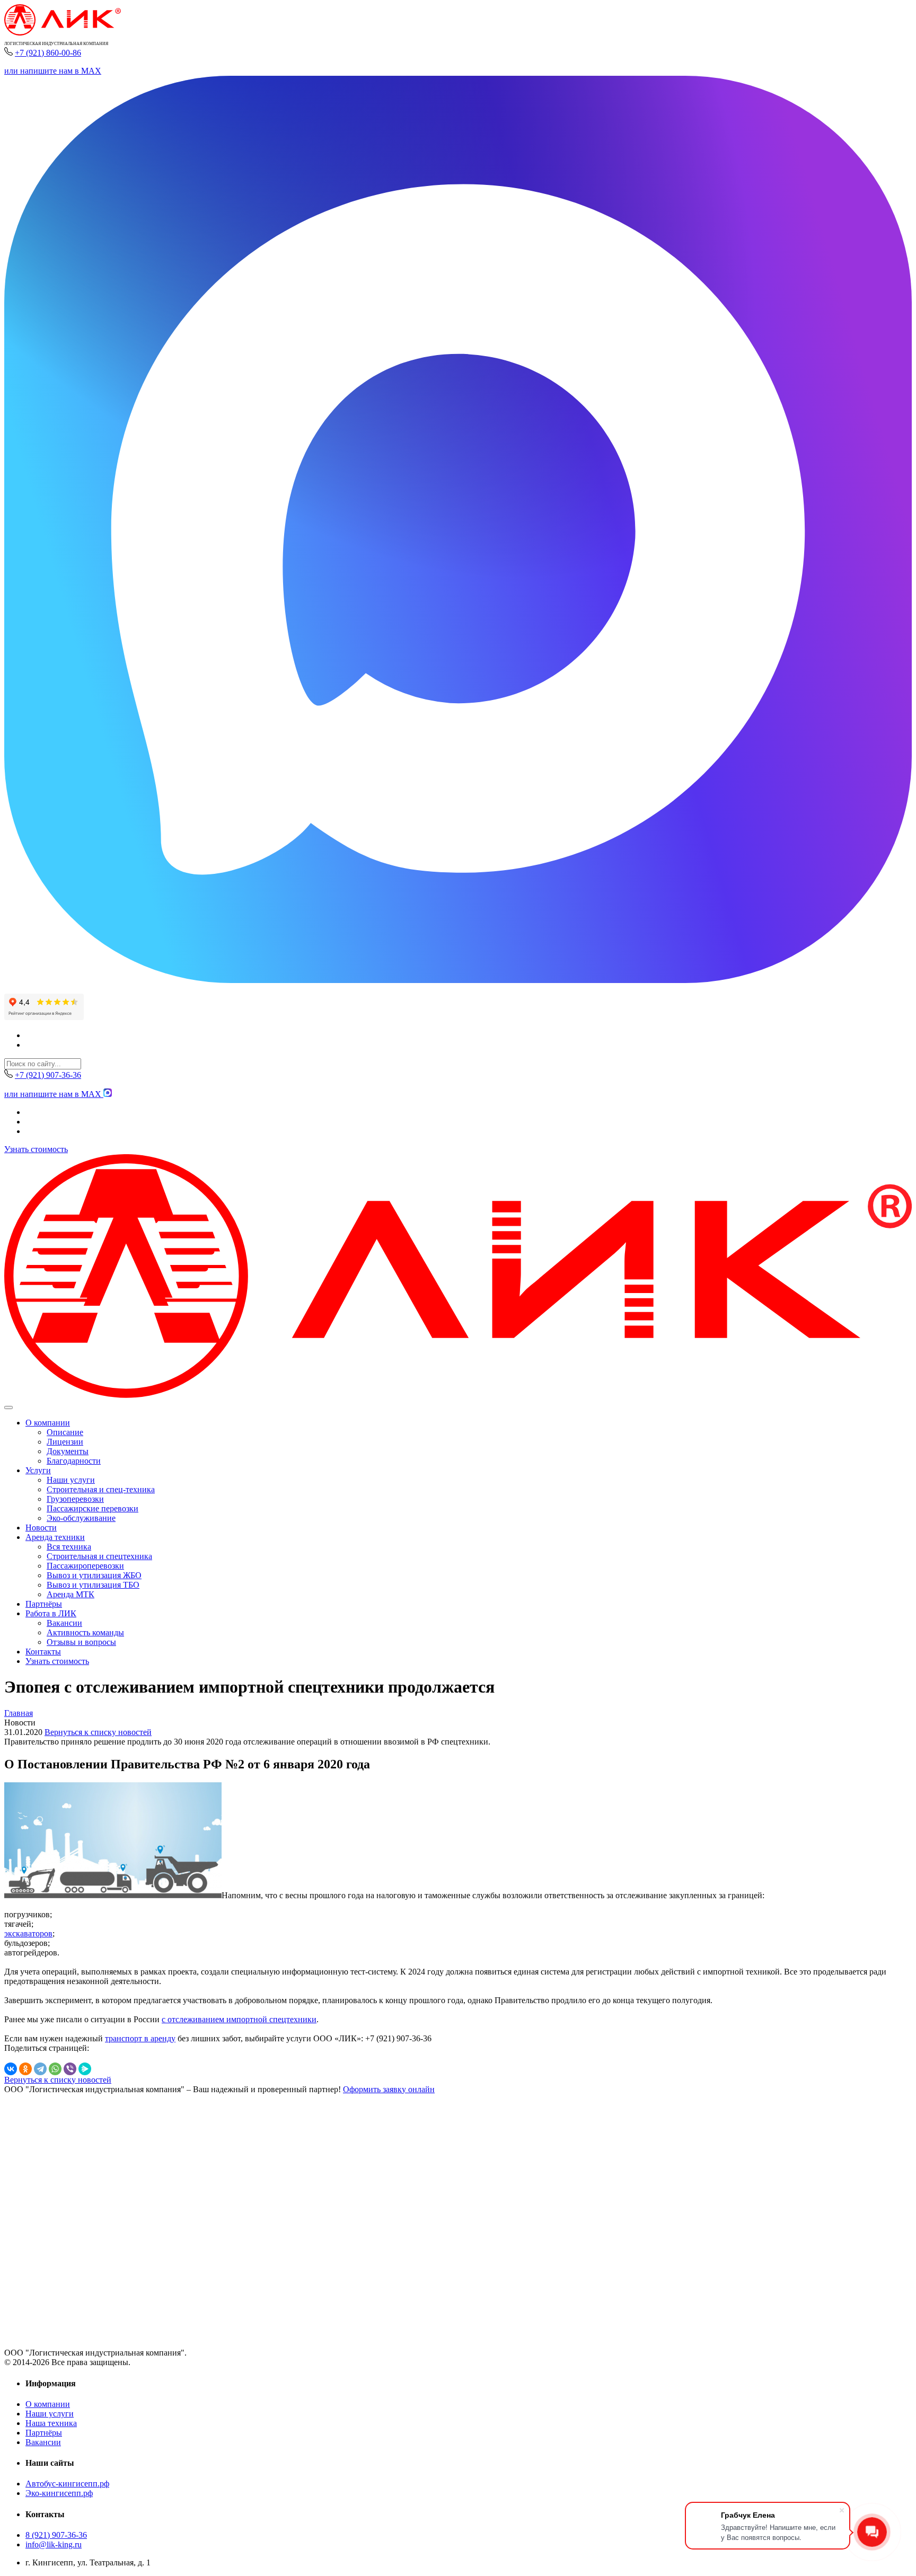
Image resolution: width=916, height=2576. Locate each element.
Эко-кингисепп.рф (59, 2493)
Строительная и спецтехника (99, 1556)
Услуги (38, 1470)
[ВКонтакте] (11, 2069)
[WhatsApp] (55, 2069)
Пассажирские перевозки (93, 1508)
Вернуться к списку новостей (98, 1732)
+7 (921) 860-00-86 (48, 53)
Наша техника (51, 2423)
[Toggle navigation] (8, 1407)
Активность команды (85, 1632)
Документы (68, 1451)
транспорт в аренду (140, 2038)
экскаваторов (28, 1933)
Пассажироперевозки (85, 1566)
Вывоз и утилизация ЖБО (94, 1575)
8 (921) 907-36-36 (56, 2535)
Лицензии (65, 1442)
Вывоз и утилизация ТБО (93, 1585)
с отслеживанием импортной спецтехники (239, 2019)
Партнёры (44, 1604)
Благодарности (74, 1461)
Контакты (43, 1652)
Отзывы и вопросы (81, 1642)
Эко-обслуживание (81, 1518)
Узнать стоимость (36, 1149)
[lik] (63, 33)
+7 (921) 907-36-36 (48, 1075)
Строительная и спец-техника (101, 1489)
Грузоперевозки (75, 1499)
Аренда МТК (71, 1594)
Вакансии (64, 1623)
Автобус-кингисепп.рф (67, 2484)
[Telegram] (40, 2069)
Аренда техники (55, 1537)
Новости (41, 1528)
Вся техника (69, 1547)
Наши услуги (71, 1480)
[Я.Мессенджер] (85, 2069)
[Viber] (70, 2069)
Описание (65, 1432)
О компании (48, 1423)
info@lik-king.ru (54, 2544)
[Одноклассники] (25, 2069)
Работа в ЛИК (51, 1613)
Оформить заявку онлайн (389, 2089)
